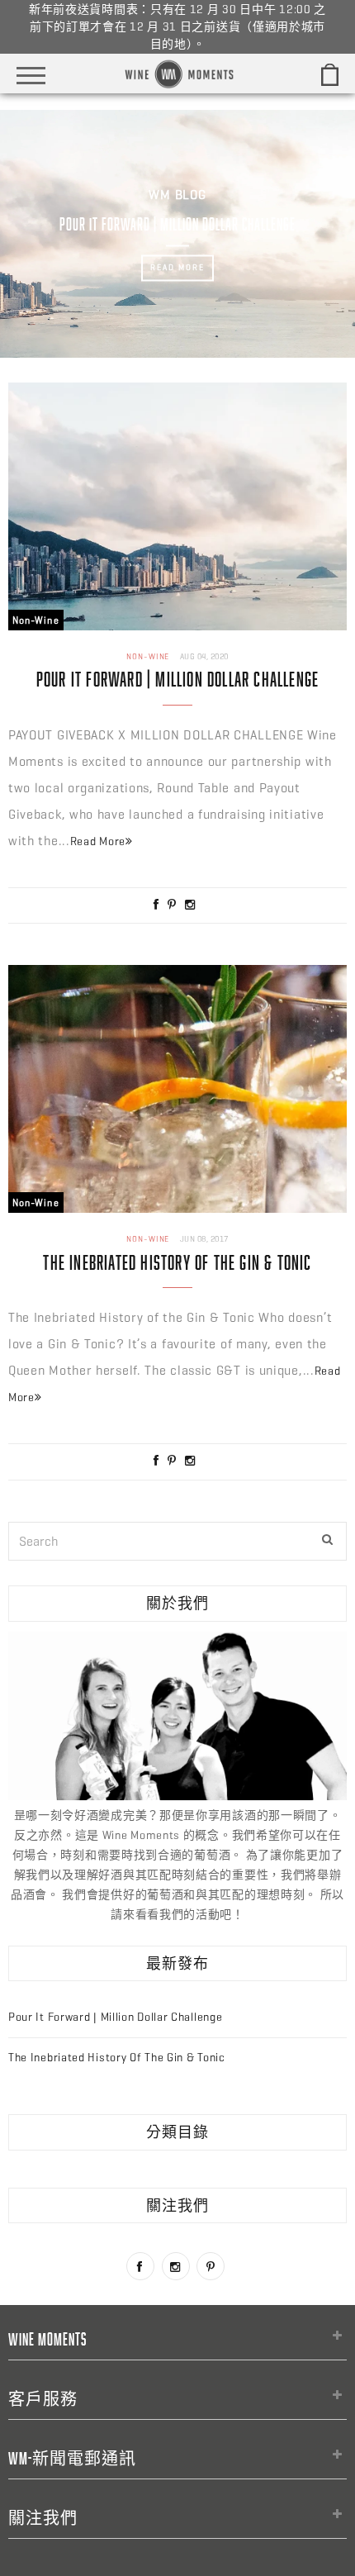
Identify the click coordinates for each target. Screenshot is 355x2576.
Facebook (140, 2266)
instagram (176, 2266)
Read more (177, 268)
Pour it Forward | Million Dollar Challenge (177, 679)
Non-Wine (36, 620)
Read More (98, 841)
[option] (177, 234)
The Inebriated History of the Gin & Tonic (177, 1262)
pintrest (211, 2266)
